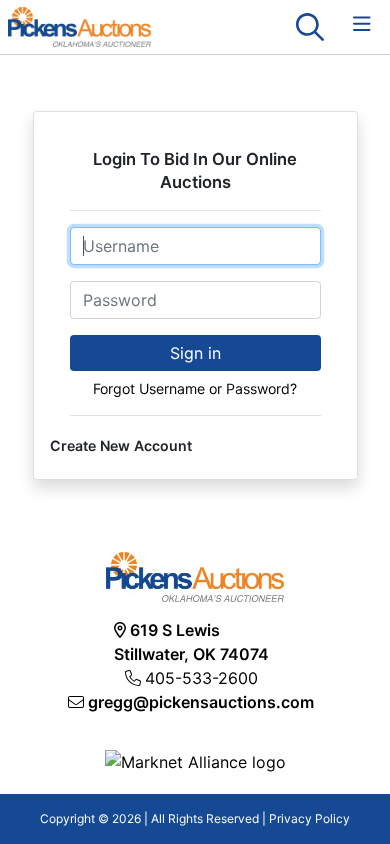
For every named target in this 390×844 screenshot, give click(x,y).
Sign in (195, 353)
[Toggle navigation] (362, 24)
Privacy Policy (309, 818)
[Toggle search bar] (310, 27)
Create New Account (121, 445)
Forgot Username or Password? (195, 388)
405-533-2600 (201, 678)
